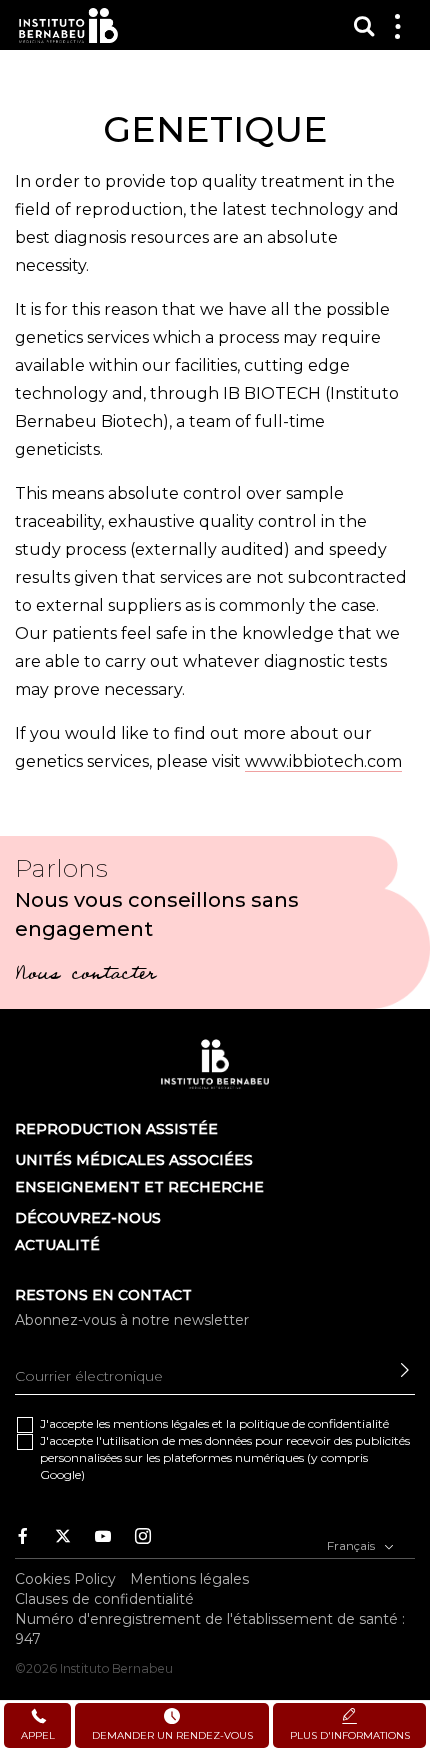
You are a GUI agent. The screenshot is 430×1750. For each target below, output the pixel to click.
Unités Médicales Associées (134, 1160)
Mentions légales (189, 1579)
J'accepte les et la (214, 1423)
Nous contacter (85, 976)
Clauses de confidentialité (104, 1599)
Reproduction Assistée (116, 1129)
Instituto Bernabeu (68, 25)
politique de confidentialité (314, 1423)
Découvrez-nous (88, 1218)
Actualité (57, 1245)
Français (352, 1545)
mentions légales (161, 1423)
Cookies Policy (65, 1579)
